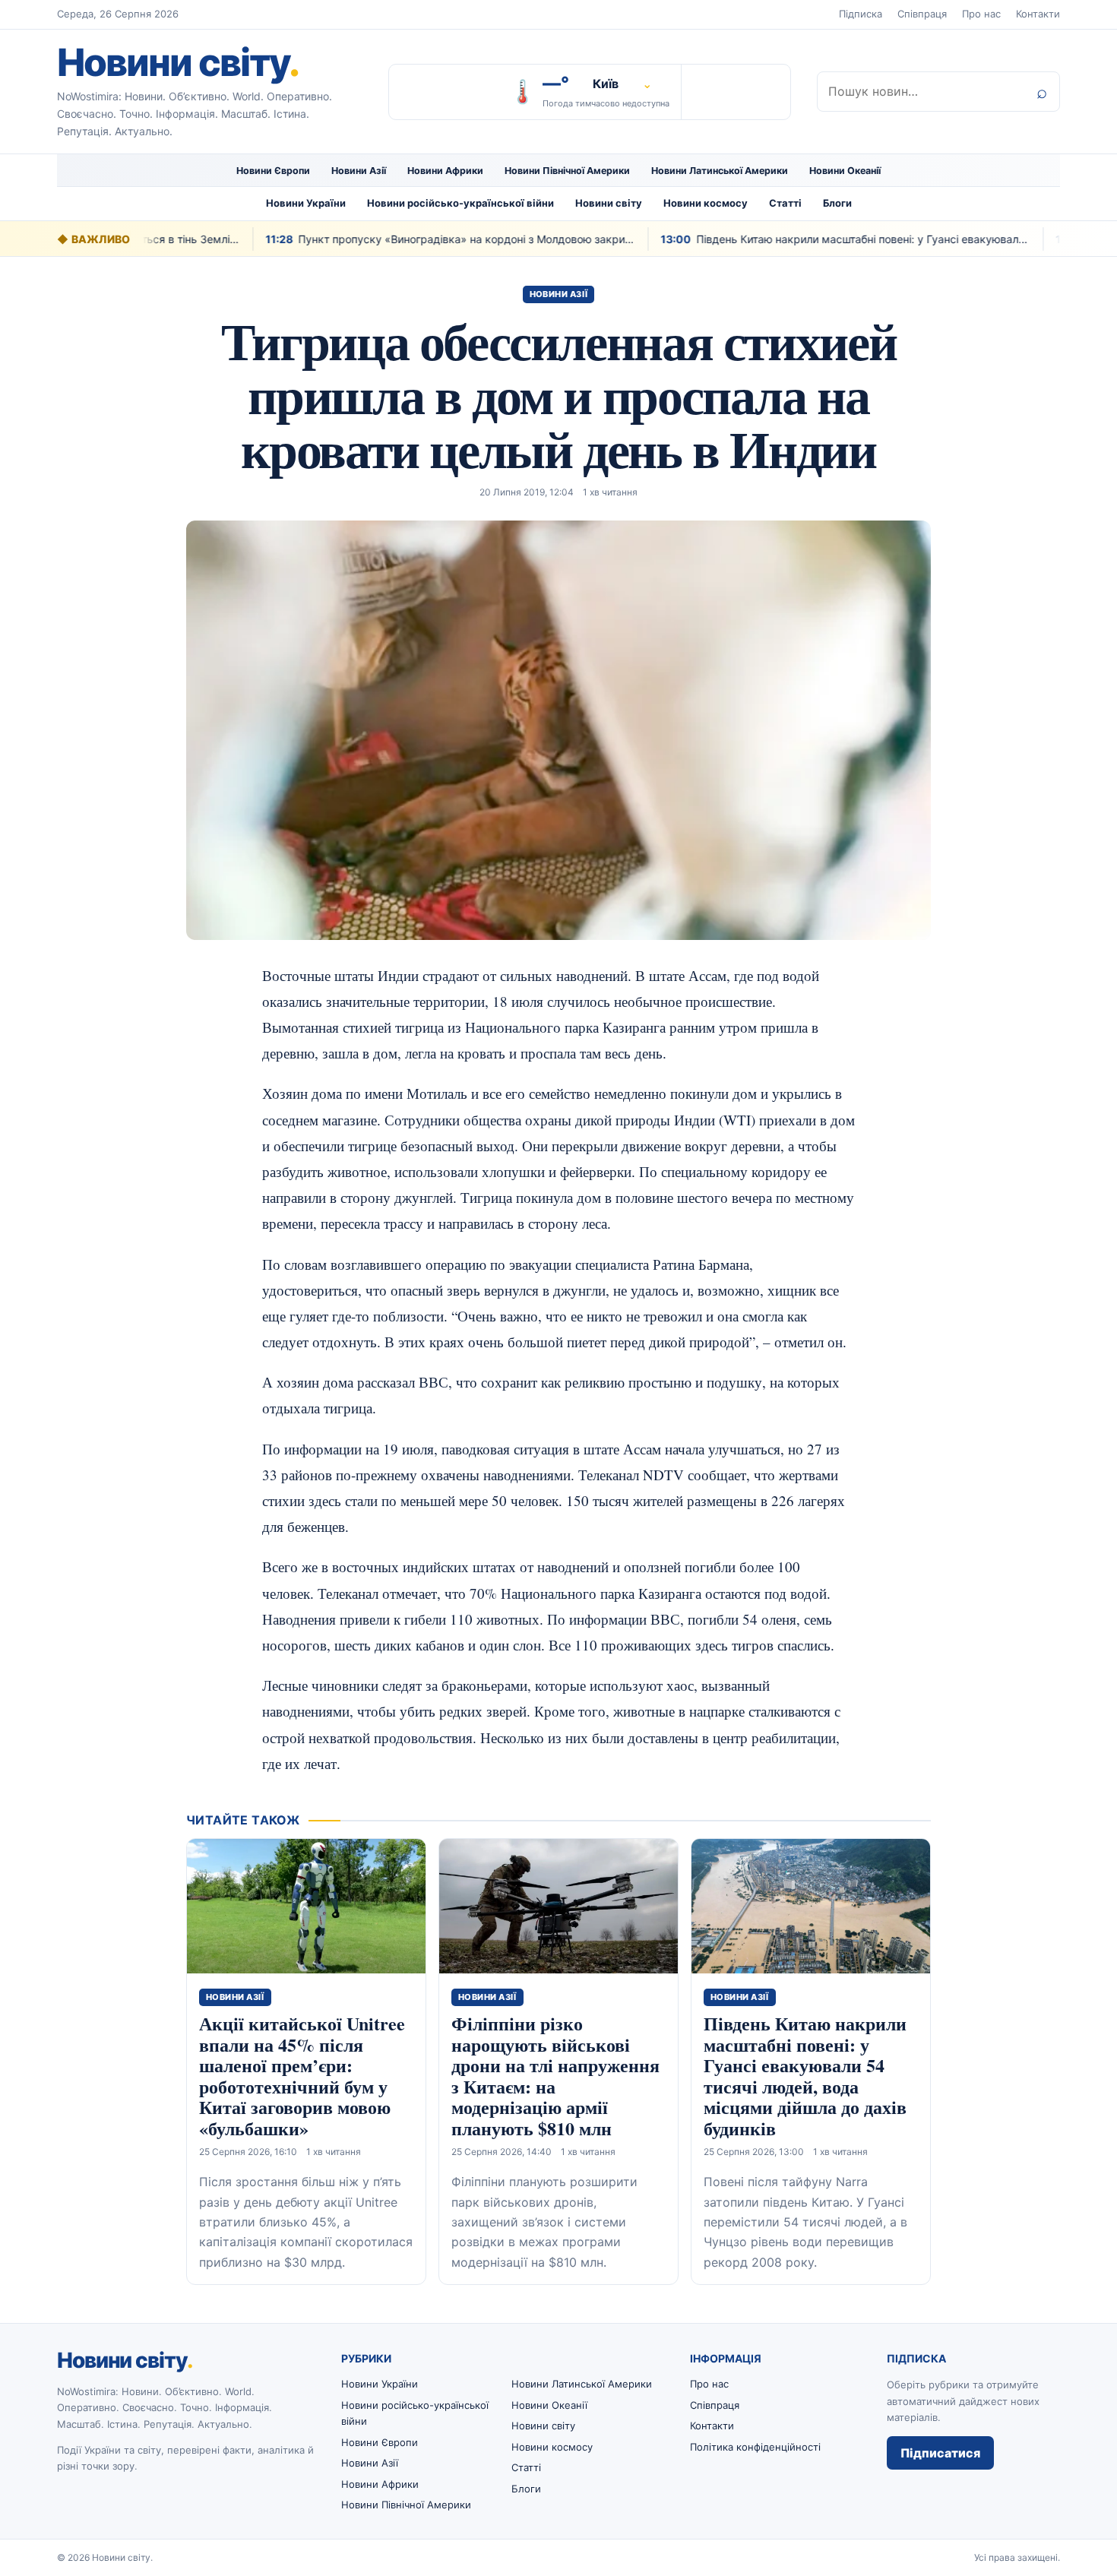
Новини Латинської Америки (720, 171)
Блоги (837, 203)
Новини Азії (359, 171)
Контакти (1038, 14)
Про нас (981, 14)
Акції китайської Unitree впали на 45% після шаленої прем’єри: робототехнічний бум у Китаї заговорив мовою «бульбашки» (302, 2076)
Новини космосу (706, 203)
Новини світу (178, 62)
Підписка (861, 14)
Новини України (306, 203)
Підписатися (940, 2453)
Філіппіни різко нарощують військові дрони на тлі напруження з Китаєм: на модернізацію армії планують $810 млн (555, 2076)
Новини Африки (445, 171)
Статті (785, 203)
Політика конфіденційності (755, 2447)
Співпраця (922, 14)
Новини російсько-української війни (460, 203)
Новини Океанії (845, 171)
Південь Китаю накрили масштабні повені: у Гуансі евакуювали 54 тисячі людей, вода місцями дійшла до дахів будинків (805, 2076)
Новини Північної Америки (567, 171)
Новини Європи (273, 171)
